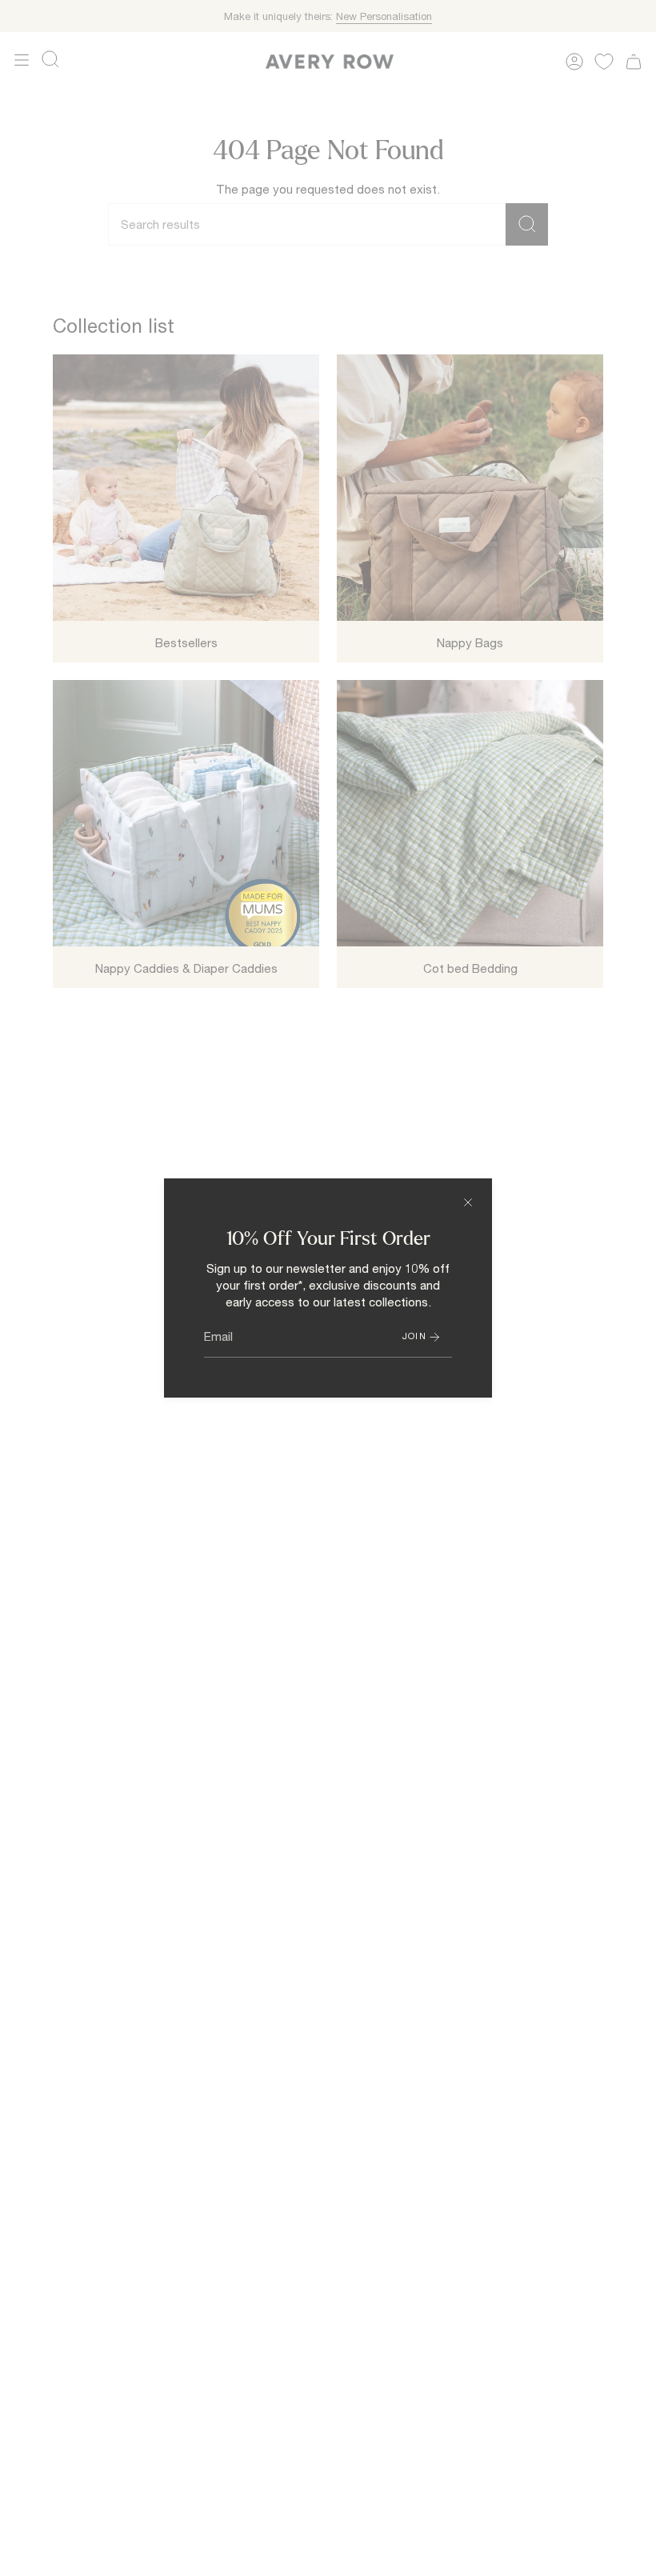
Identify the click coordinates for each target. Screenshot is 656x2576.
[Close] (468, 1202)
